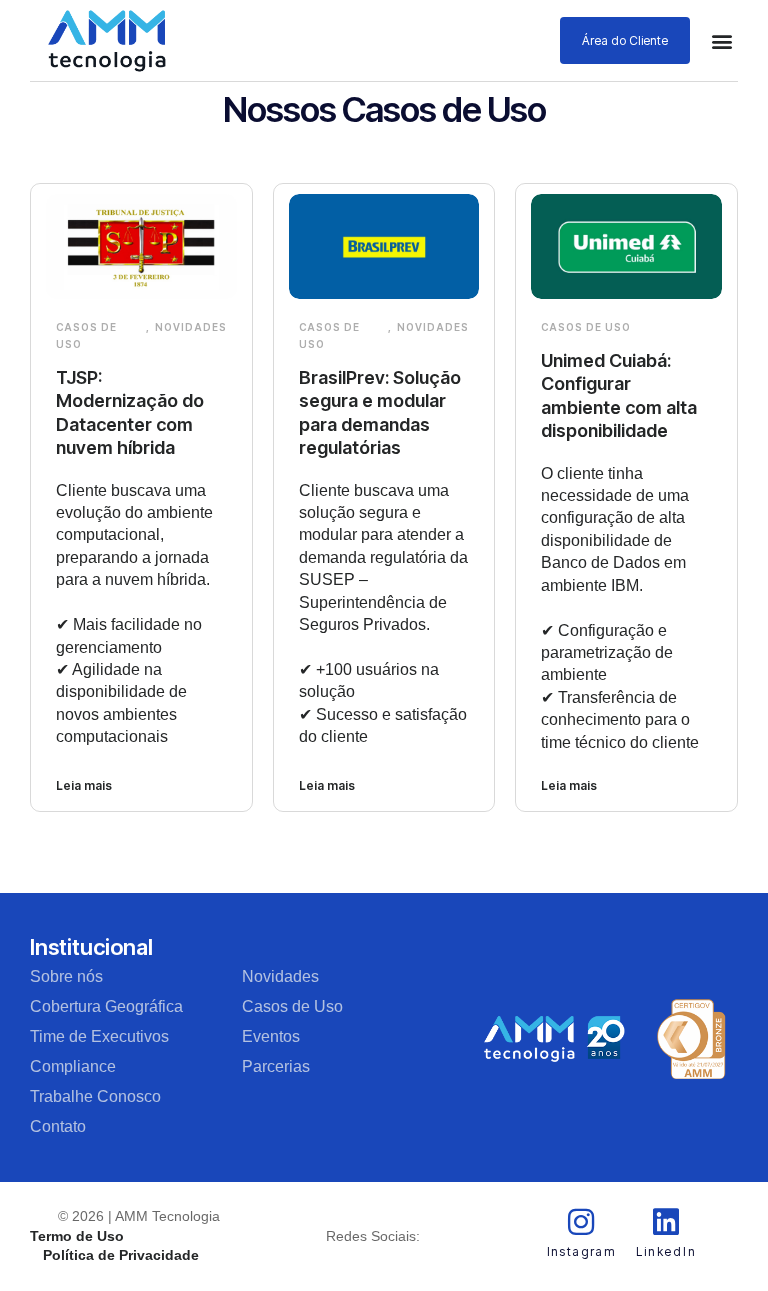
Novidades (191, 327)
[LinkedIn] (666, 1222)
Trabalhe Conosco (95, 1096)
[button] (721, 40)
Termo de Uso (77, 1236)
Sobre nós (66, 976)
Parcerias (276, 1066)
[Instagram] (581, 1222)
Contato (58, 1126)
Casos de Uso (86, 335)
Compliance (73, 1066)
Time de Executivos (99, 1036)
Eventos (271, 1036)
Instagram (582, 1251)
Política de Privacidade (121, 1255)
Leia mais (84, 785)
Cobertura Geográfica (106, 1006)
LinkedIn (666, 1251)
